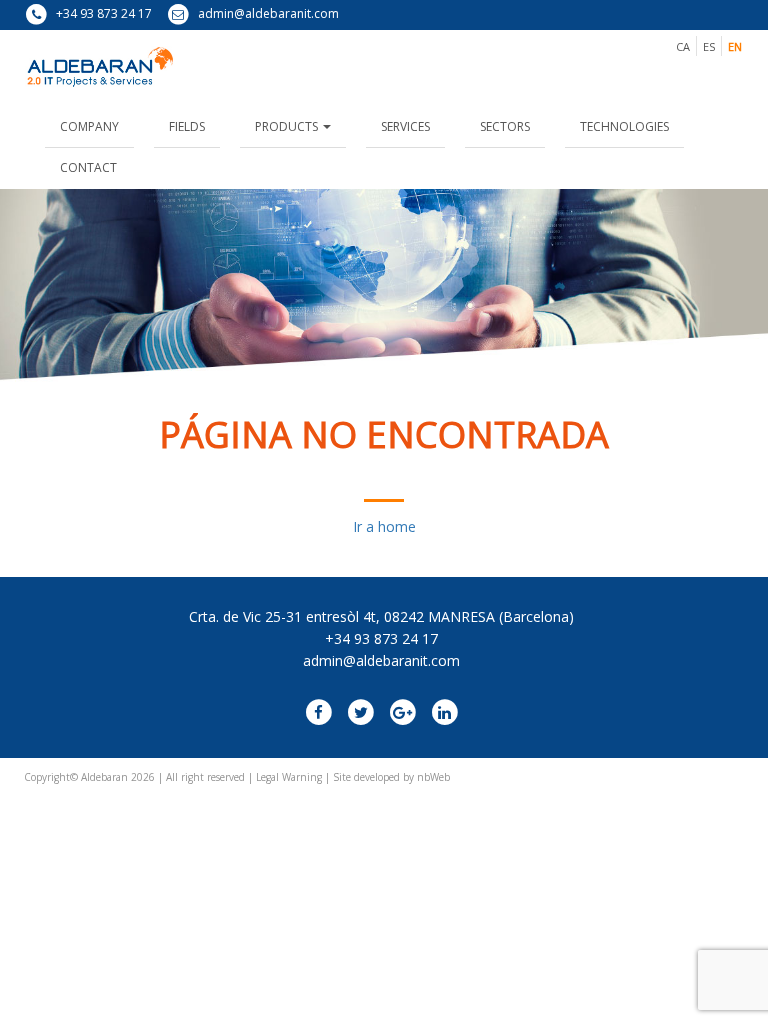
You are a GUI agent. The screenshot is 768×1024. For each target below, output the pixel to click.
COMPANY (89, 126)
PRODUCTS (288, 126)
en (735, 46)
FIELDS (187, 126)
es (709, 46)
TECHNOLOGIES (624, 126)
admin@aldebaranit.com (267, 13)
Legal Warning (289, 777)
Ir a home (384, 526)
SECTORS (505, 126)
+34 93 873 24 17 (102, 13)
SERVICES (405, 126)
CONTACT (88, 167)
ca (683, 46)
